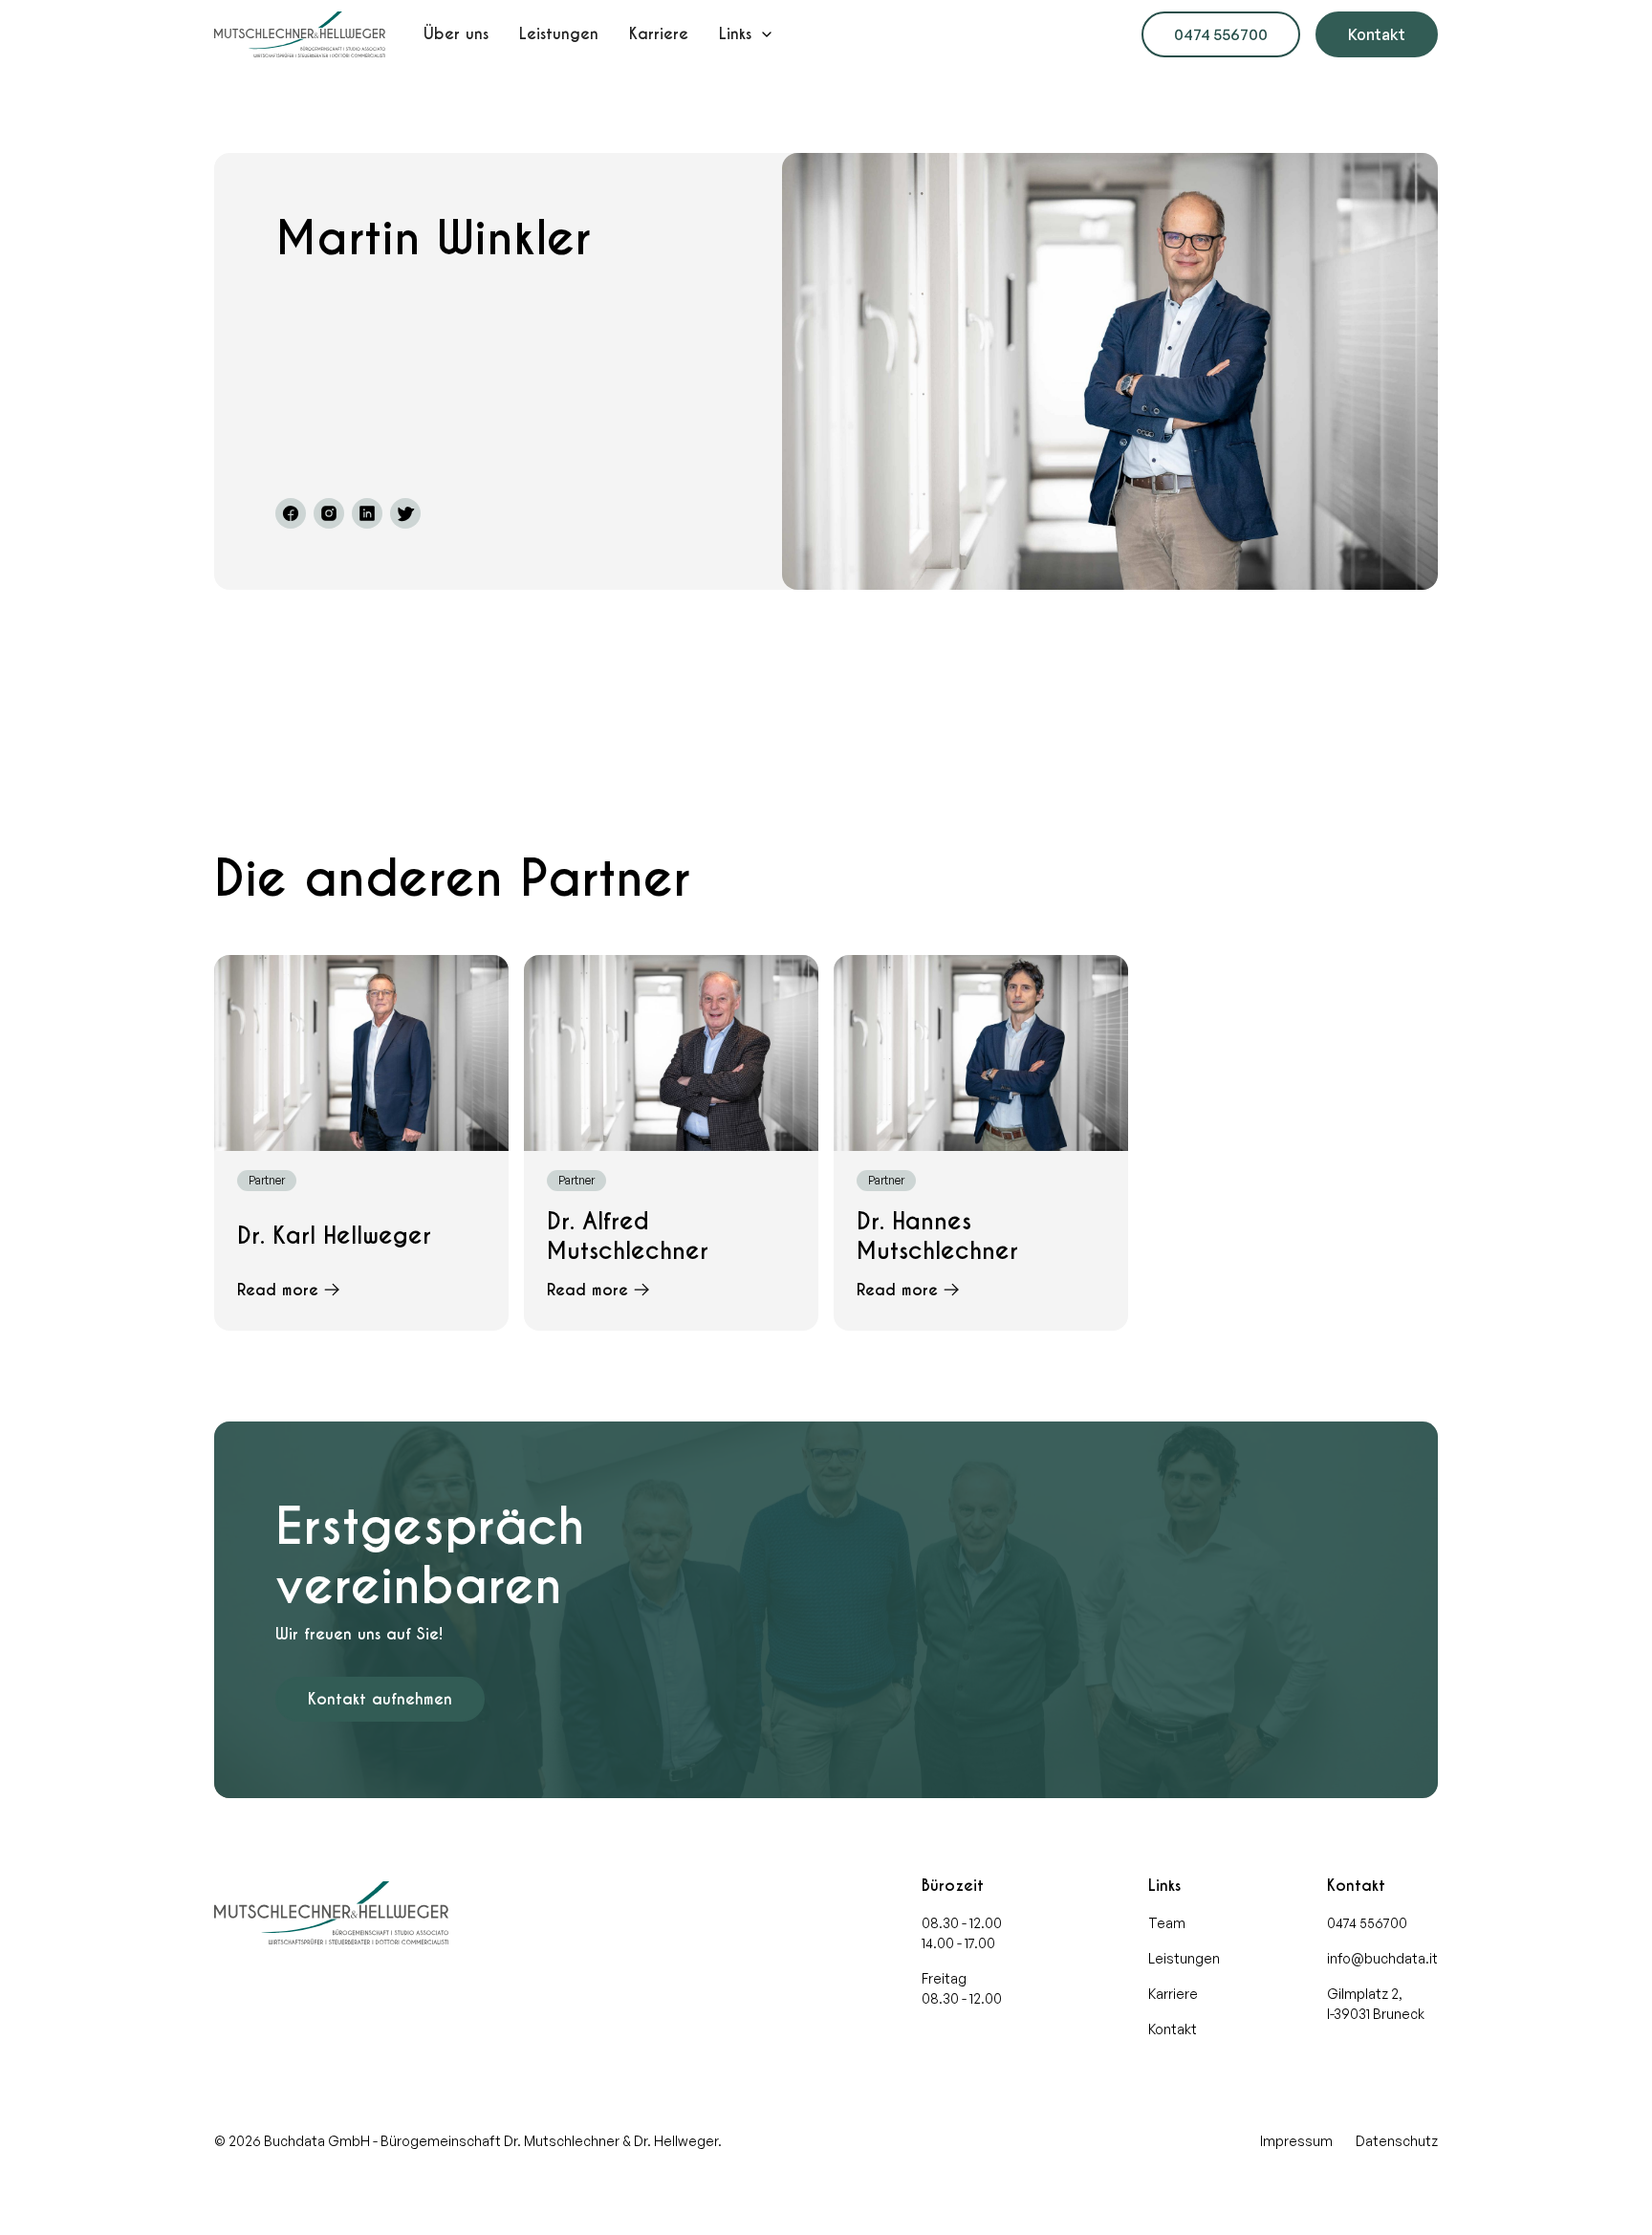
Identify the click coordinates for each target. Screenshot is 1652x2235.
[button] (747, 34)
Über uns (456, 34)
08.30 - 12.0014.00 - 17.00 (962, 1933)
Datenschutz (1397, 2141)
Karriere (659, 34)
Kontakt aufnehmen (380, 1699)
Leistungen (559, 34)
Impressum (1296, 2141)
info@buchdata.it (1382, 1958)
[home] (300, 34)
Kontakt (1377, 34)
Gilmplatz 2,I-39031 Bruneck (1376, 2004)
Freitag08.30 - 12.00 (962, 1988)
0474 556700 (1221, 34)
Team (1167, 1923)
